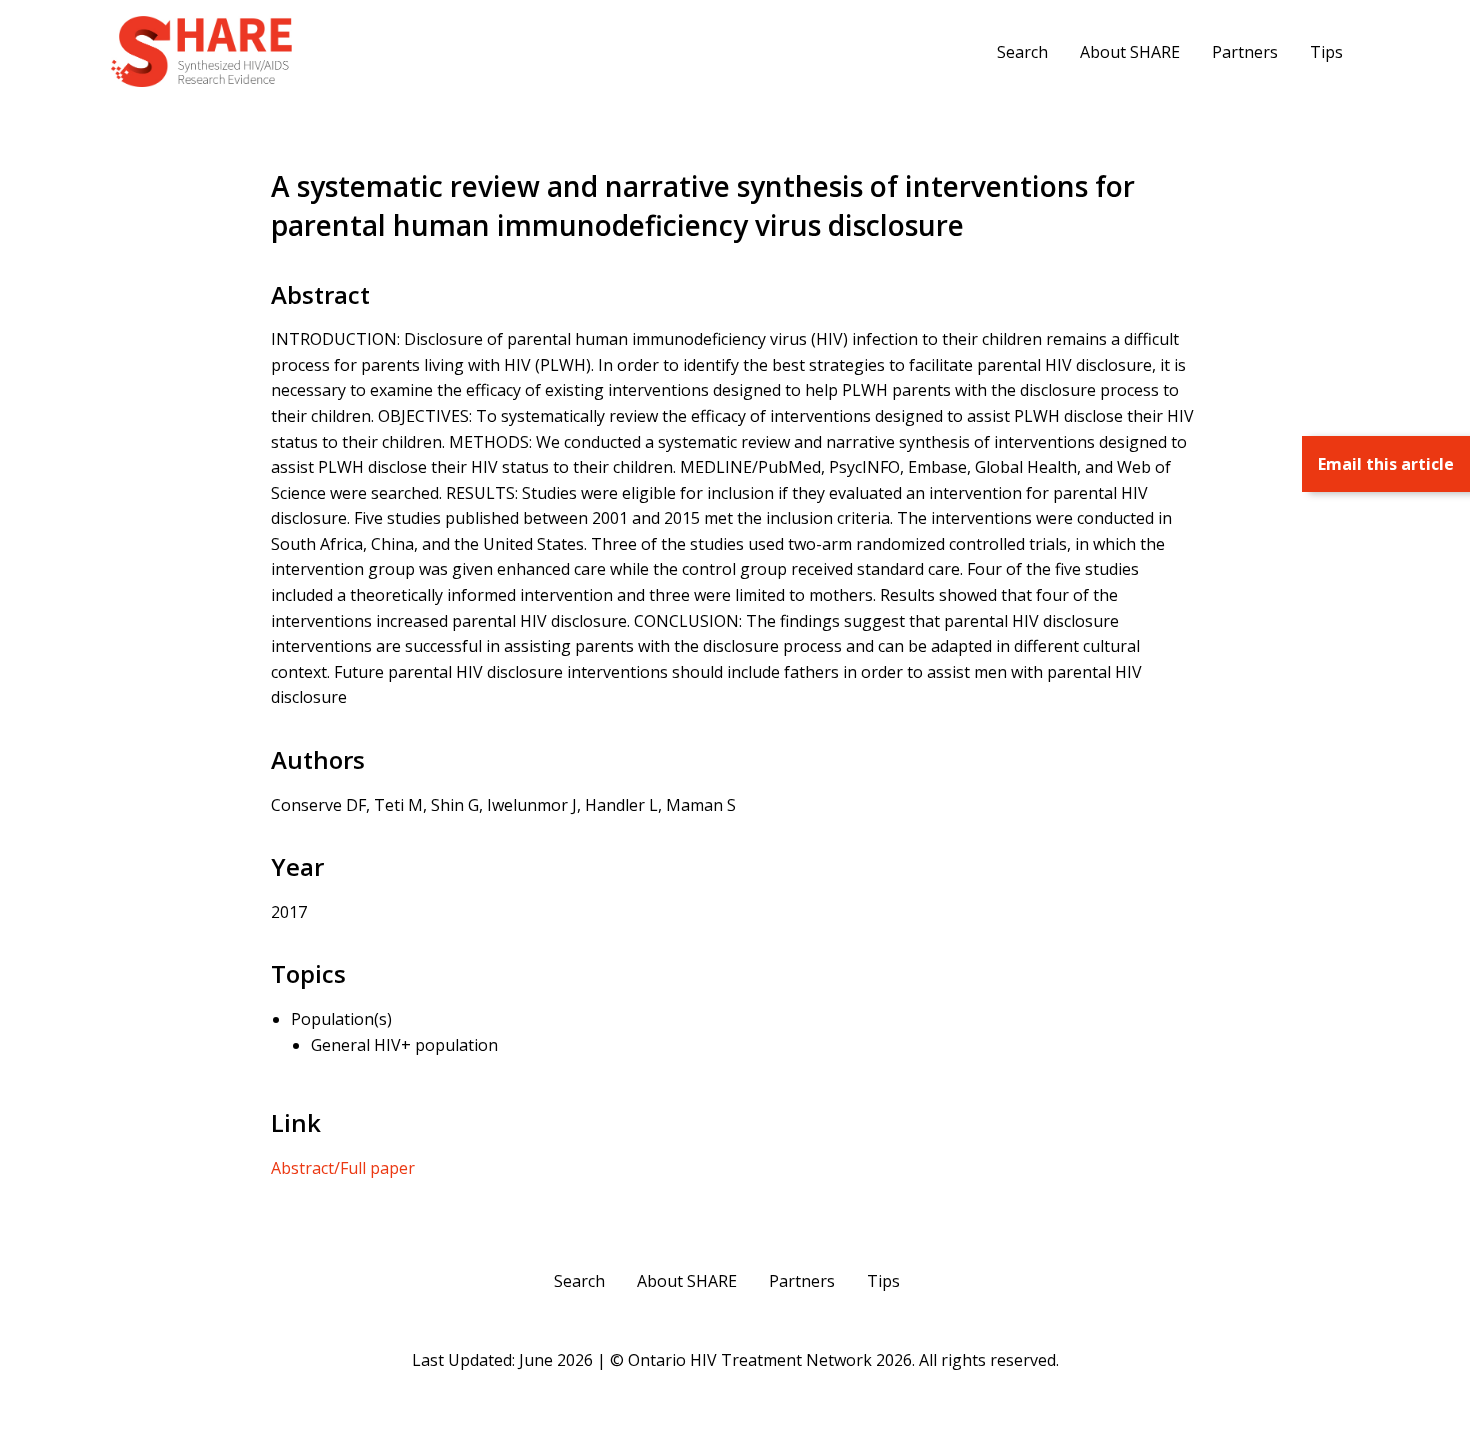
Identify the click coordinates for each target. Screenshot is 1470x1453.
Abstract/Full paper (343, 1168)
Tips (1326, 52)
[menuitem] (1022, 51)
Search (1022, 52)
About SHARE (1130, 52)
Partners (1245, 52)
